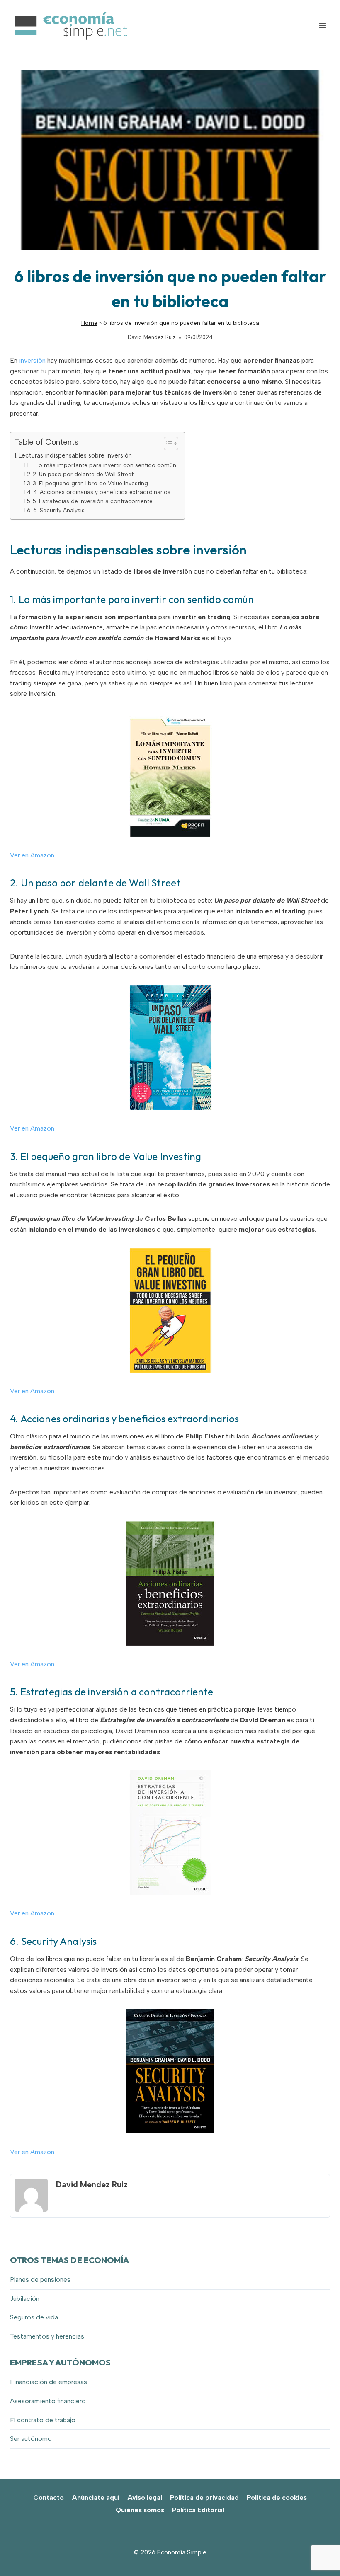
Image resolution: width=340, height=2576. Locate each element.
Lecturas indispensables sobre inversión (75, 455)
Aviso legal (145, 2497)
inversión (33, 360)
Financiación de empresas (49, 2382)
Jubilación (25, 2299)
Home (89, 323)
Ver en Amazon (32, 855)
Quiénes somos (140, 2510)
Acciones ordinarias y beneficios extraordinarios (130, 1419)
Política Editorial (198, 2510)
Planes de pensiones (40, 2279)
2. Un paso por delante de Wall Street (83, 474)
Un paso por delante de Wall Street (101, 883)
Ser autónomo (31, 2439)
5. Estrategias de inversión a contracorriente (93, 501)
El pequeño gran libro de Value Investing (111, 1156)
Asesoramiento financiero (48, 2401)
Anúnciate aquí (96, 2497)
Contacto (49, 2497)
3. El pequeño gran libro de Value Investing (90, 483)
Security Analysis (59, 1941)
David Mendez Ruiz (152, 337)
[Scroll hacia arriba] (319, 2551)
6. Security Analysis (59, 510)
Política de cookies (277, 2497)
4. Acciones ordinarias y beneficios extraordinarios (102, 492)
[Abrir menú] (322, 25)
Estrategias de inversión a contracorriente (117, 1692)
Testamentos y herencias (47, 2336)
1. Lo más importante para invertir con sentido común (104, 465)
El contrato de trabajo (43, 2420)
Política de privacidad (204, 2497)
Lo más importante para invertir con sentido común (136, 599)
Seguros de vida (34, 2317)
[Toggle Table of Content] (167, 443)
